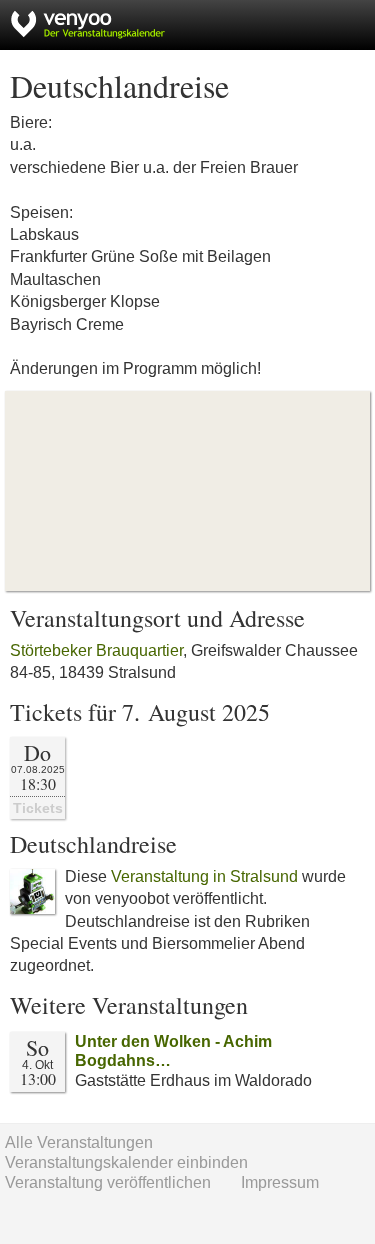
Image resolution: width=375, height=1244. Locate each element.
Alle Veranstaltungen (79, 1142)
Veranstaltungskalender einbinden (126, 1162)
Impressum (280, 1182)
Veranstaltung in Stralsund (204, 876)
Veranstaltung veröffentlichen (108, 1182)
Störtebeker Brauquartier (96, 650)
